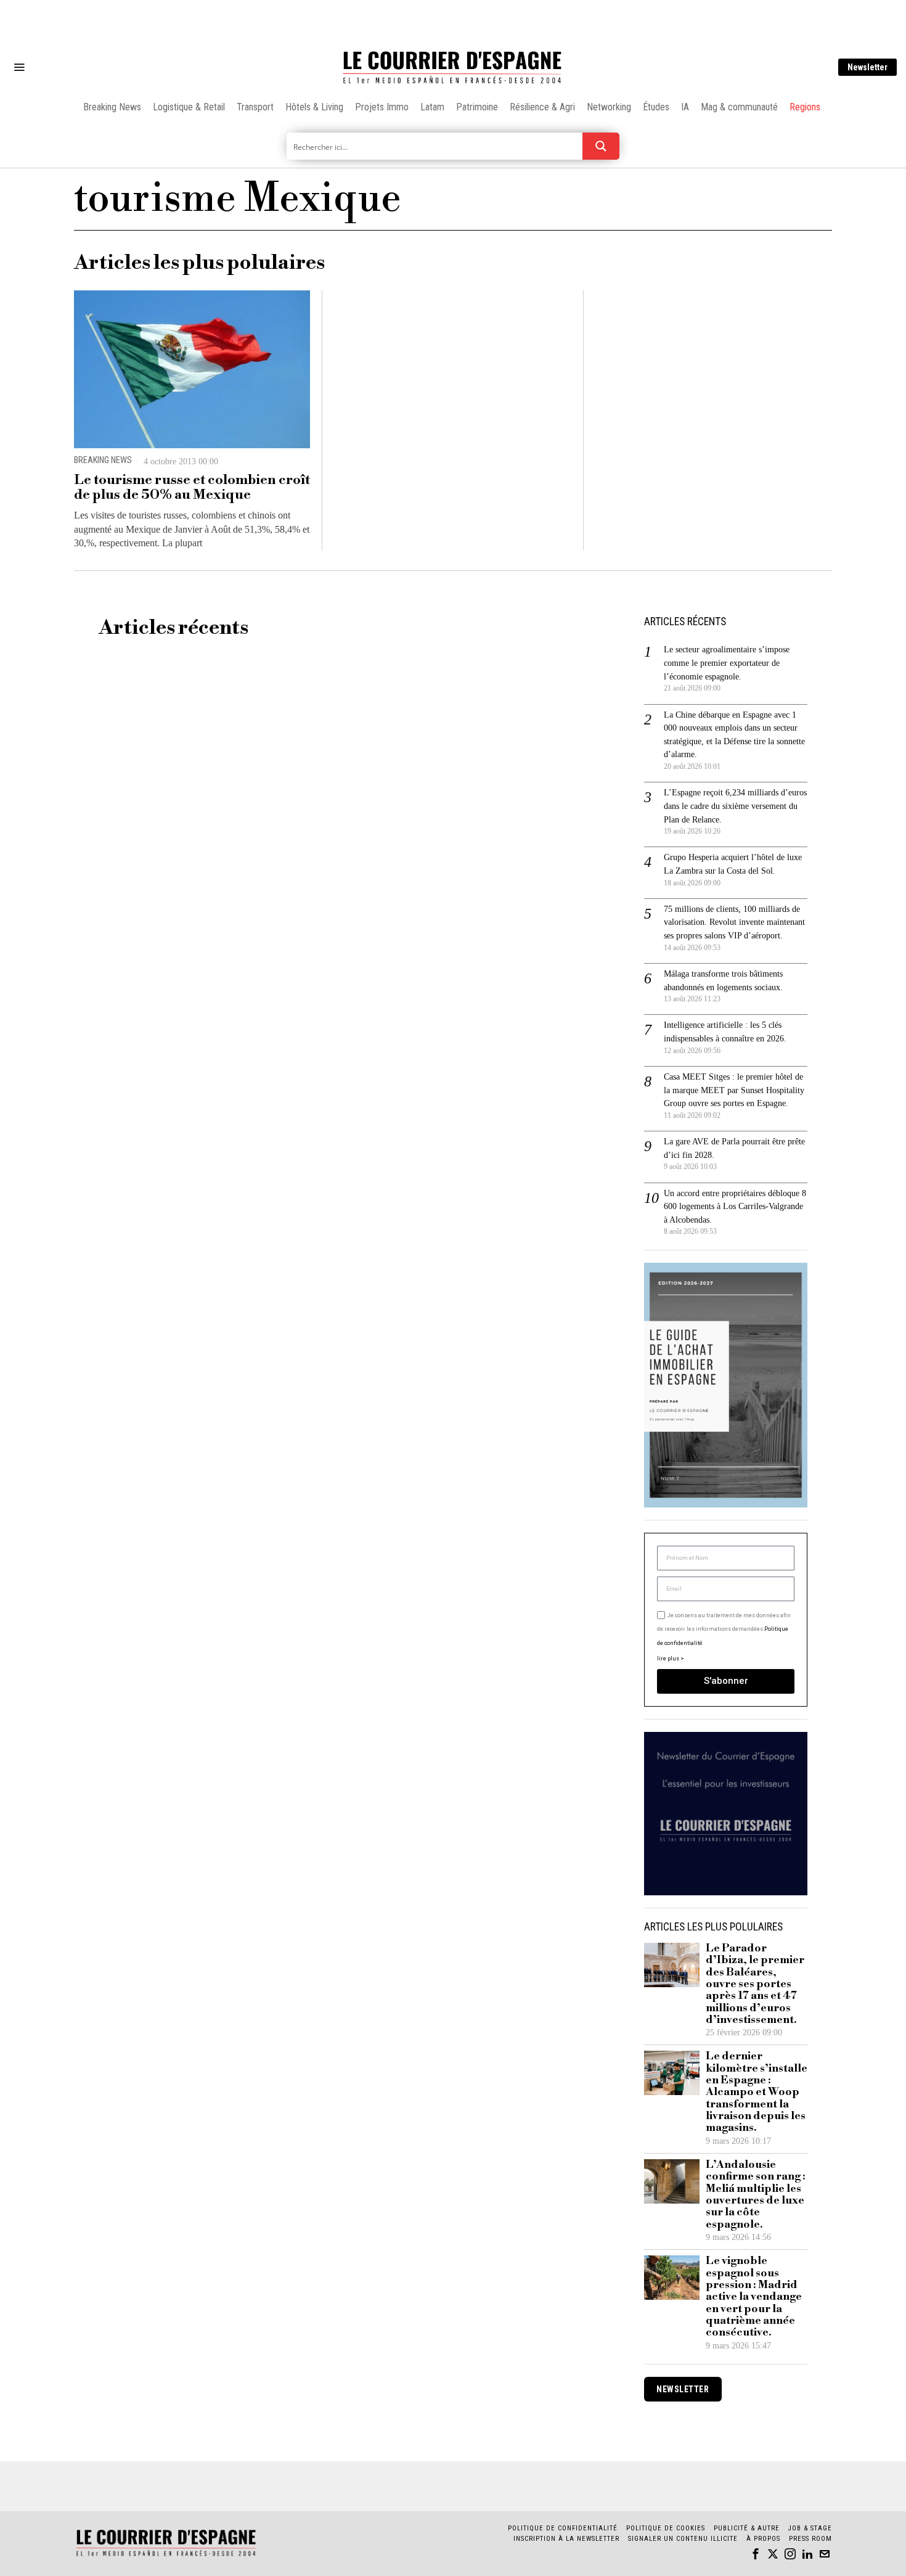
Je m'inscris (580, 1393)
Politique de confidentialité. (524, 1439)
